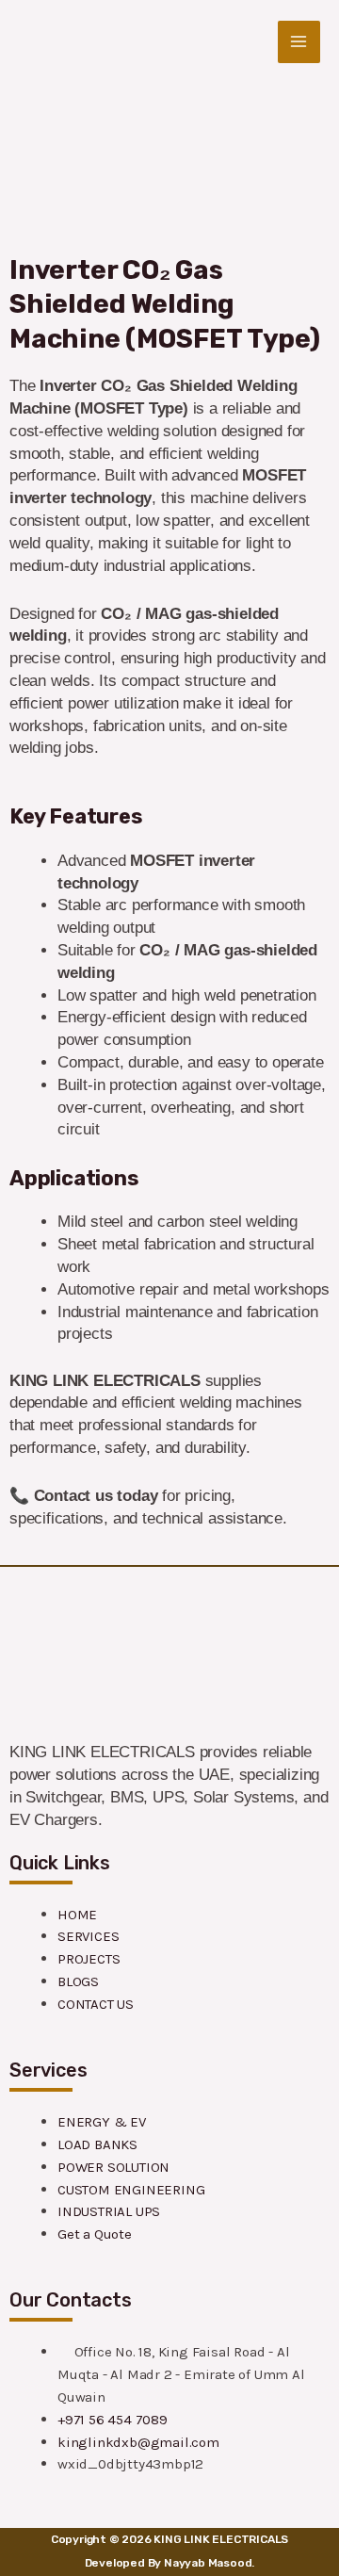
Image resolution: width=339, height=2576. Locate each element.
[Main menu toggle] (299, 42)
